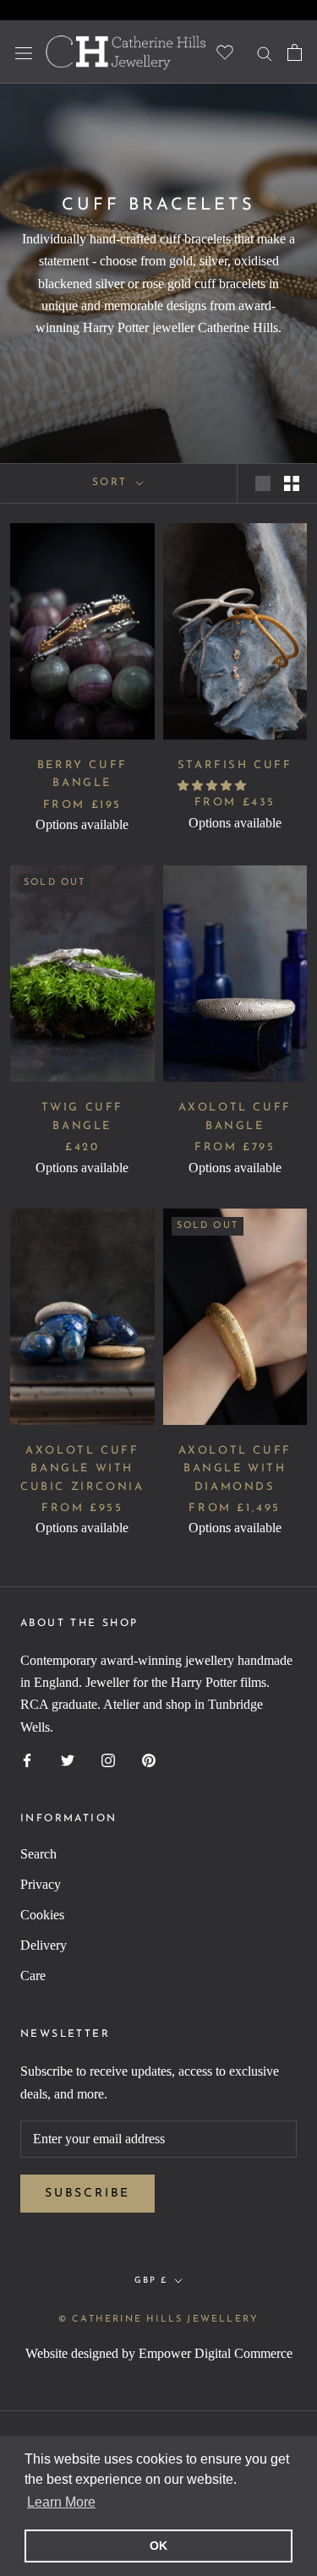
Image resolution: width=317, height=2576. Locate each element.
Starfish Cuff (235, 765)
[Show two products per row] (292, 483)
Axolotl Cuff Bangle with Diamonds (235, 1469)
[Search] (265, 52)
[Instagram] (108, 1759)
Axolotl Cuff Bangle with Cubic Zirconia (82, 1469)
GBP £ (151, 2281)
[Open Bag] (295, 52)
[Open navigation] (24, 52)
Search (38, 1854)
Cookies (42, 1915)
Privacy (41, 1884)
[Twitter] (68, 1759)
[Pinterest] (149, 1759)
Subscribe (87, 2194)
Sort (112, 483)
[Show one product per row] (263, 483)
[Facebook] (27, 1759)
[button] (213, 786)
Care (33, 1976)
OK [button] (158, 2546)
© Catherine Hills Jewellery (158, 2319)
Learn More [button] (61, 2502)
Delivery (44, 1945)
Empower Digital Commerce (216, 2353)
